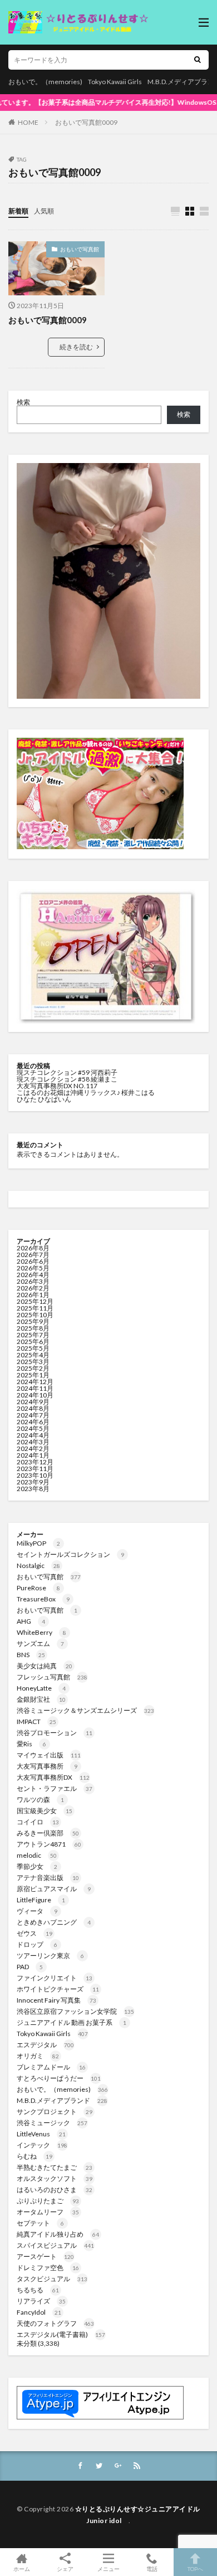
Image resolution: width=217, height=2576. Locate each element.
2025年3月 (33, 1362)
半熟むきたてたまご (55, 2167)
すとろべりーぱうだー (59, 2078)
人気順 (44, 211)
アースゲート (45, 2256)
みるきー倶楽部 (48, 1833)
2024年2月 (33, 1448)
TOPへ (195, 2568)
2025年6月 (33, 1341)
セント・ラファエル (55, 1788)
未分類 (27, 2343)
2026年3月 (33, 1281)
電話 (152, 2568)
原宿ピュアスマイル (54, 1889)
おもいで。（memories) (45, 82)
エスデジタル (45, 2045)
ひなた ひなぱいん (44, 1099)
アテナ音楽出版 (48, 1878)
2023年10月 (35, 1475)
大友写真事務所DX (53, 1777)
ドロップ (37, 1944)
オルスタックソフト (55, 2178)
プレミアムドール (51, 2067)
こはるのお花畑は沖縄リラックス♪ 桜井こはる (86, 1092)
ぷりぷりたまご (48, 2201)
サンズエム (40, 1644)
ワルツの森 (40, 1800)
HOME (28, 122)
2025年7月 (33, 1335)
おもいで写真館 (80, 249)
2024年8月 (33, 1408)
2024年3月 (33, 1442)
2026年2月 (33, 1288)
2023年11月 (35, 1469)
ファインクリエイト (55, 1978)
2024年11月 (35, 1388)
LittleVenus (41, 2134)
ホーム (22, 2568)
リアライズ (41, 2301)
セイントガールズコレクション (70, 1554)
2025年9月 (33, 1321)
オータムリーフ (48, 2212)
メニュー (108, 2568)
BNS (31, 1655)
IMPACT (36, 1722)
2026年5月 (33, 1268)
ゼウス (34, 1933)
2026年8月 (33, 1248)
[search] (198, 60)
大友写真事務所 (47, 1766)
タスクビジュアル (52, 2279)
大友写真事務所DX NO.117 (57, 1086)
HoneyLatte (41, 1688)
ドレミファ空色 (48, 2268)
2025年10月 (35, 1315)
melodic (37, 1855)
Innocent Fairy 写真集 (56, 2000)
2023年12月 (35, 1462)
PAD (30, 1967)
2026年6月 (33, 1261)
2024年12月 (35, 1382)
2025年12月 (35, 1301)
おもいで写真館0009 (86, 122)
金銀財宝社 (41, 1699)
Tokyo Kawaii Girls (115, 82)
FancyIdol (39, 2312)
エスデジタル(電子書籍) (61, 2334)
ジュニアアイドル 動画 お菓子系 (71, 2022)
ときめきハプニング (54, 1922)
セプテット (40, 2223)
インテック (42, 2145)
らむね (34, 2156)
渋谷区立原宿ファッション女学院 (75, 2011)
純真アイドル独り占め (58, 2234)
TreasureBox (43, 1599)
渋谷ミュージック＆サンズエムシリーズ (85, 1710)
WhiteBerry (41, 1632)
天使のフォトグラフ (55, 2323)
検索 (23, 402)
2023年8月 (33, 1489)
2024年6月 (33, 1422)
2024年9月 (33, 1402)
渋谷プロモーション (55, 1733)
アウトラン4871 (49, 1844)
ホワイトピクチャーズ (58, 1989)
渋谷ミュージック (52, 2123)
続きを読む (76, 347)
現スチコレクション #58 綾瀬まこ (67, 1079)
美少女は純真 (45, 1666)
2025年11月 (35, 1308)
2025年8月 (33, 1328)
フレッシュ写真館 (52, 1677)
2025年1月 (33, 1375)
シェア (65, 2569)
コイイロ (38, 1822)
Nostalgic (38, 1565)
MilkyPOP (38, 1543)
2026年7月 (33, 1255)
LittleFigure (41, 1900)
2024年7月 (33, 1415)
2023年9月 (33, 1482)
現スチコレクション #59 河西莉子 (67, 1072)
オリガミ (38, 2056)
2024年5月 (33, 1428)
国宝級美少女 (45, 1811)
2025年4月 (33, 1355)
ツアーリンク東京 (50, 1956)
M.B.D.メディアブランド (62, 2100)
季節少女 (37, 1866)
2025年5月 (33, 1348)
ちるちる (38, 2290)
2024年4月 (33, 1435)
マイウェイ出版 (49, 1755)
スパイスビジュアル (55, 2245)
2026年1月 (33, 1295)
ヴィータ (37, 1911)
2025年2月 (33, 1368)
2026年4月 (33, 1275)
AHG (31, 1621)
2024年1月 (33, 1455)
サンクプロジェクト (55, 2112)
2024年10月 (35, 1395)
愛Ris (31, 1744)
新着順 (18, 211)
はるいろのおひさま (55, 2190)
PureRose (38, 1588)
